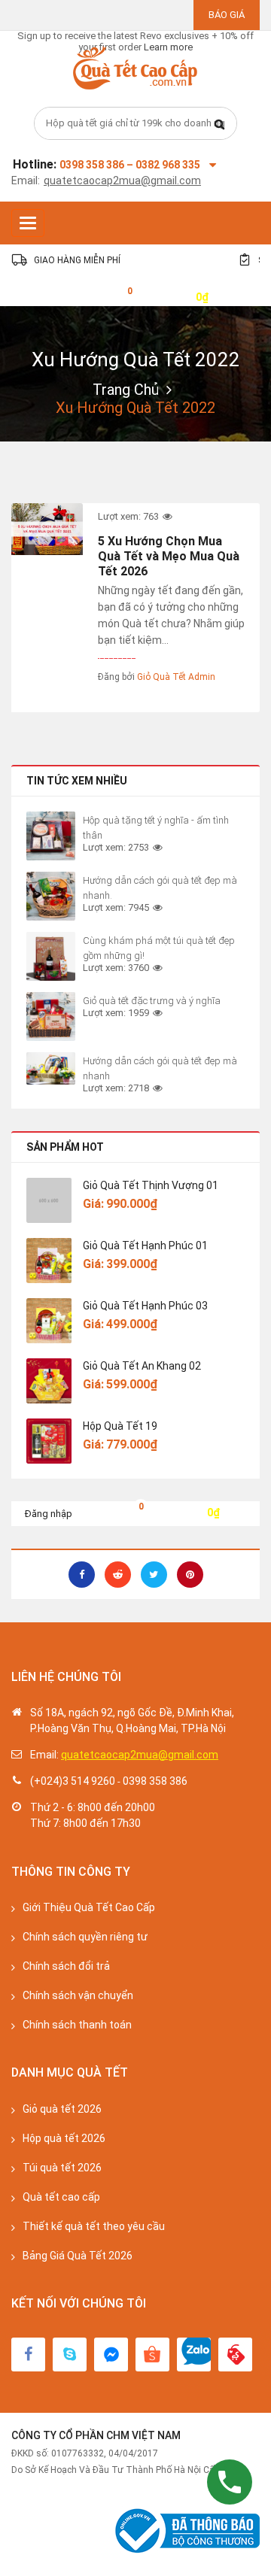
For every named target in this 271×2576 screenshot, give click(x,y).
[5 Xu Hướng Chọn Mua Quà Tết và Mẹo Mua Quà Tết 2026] (47, 529)
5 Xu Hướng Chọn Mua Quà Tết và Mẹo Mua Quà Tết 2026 (169, 556)
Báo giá (227, 15)
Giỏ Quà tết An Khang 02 (142, 1366)
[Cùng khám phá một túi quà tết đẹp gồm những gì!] (51, 956)
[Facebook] (28, 2355)
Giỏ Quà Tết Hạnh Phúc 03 (145, 1306)
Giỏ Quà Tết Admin (176, 677)
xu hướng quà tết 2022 (136, 360)
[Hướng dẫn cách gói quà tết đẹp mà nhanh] (51, 1068)
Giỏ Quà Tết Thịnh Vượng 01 (151, 1185)
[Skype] (70, 2355)
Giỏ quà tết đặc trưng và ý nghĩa (152, 1001)
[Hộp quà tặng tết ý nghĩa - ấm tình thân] (51, 836)
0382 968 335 (168, 165)
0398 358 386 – (97, 165)
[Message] (111, 2355)
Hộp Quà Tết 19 (120, 1426)
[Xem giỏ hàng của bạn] (118, 296)
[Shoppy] (152, 2355)
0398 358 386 (155, 1781)
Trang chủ (126, 390)
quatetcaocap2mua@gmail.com (122, 181)
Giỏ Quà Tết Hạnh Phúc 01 (145, 1246)
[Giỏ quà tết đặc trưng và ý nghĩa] (51, 1016)
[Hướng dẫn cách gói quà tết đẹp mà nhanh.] (51, 896)
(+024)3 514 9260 (73, 1781)
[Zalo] (194, 2355)
